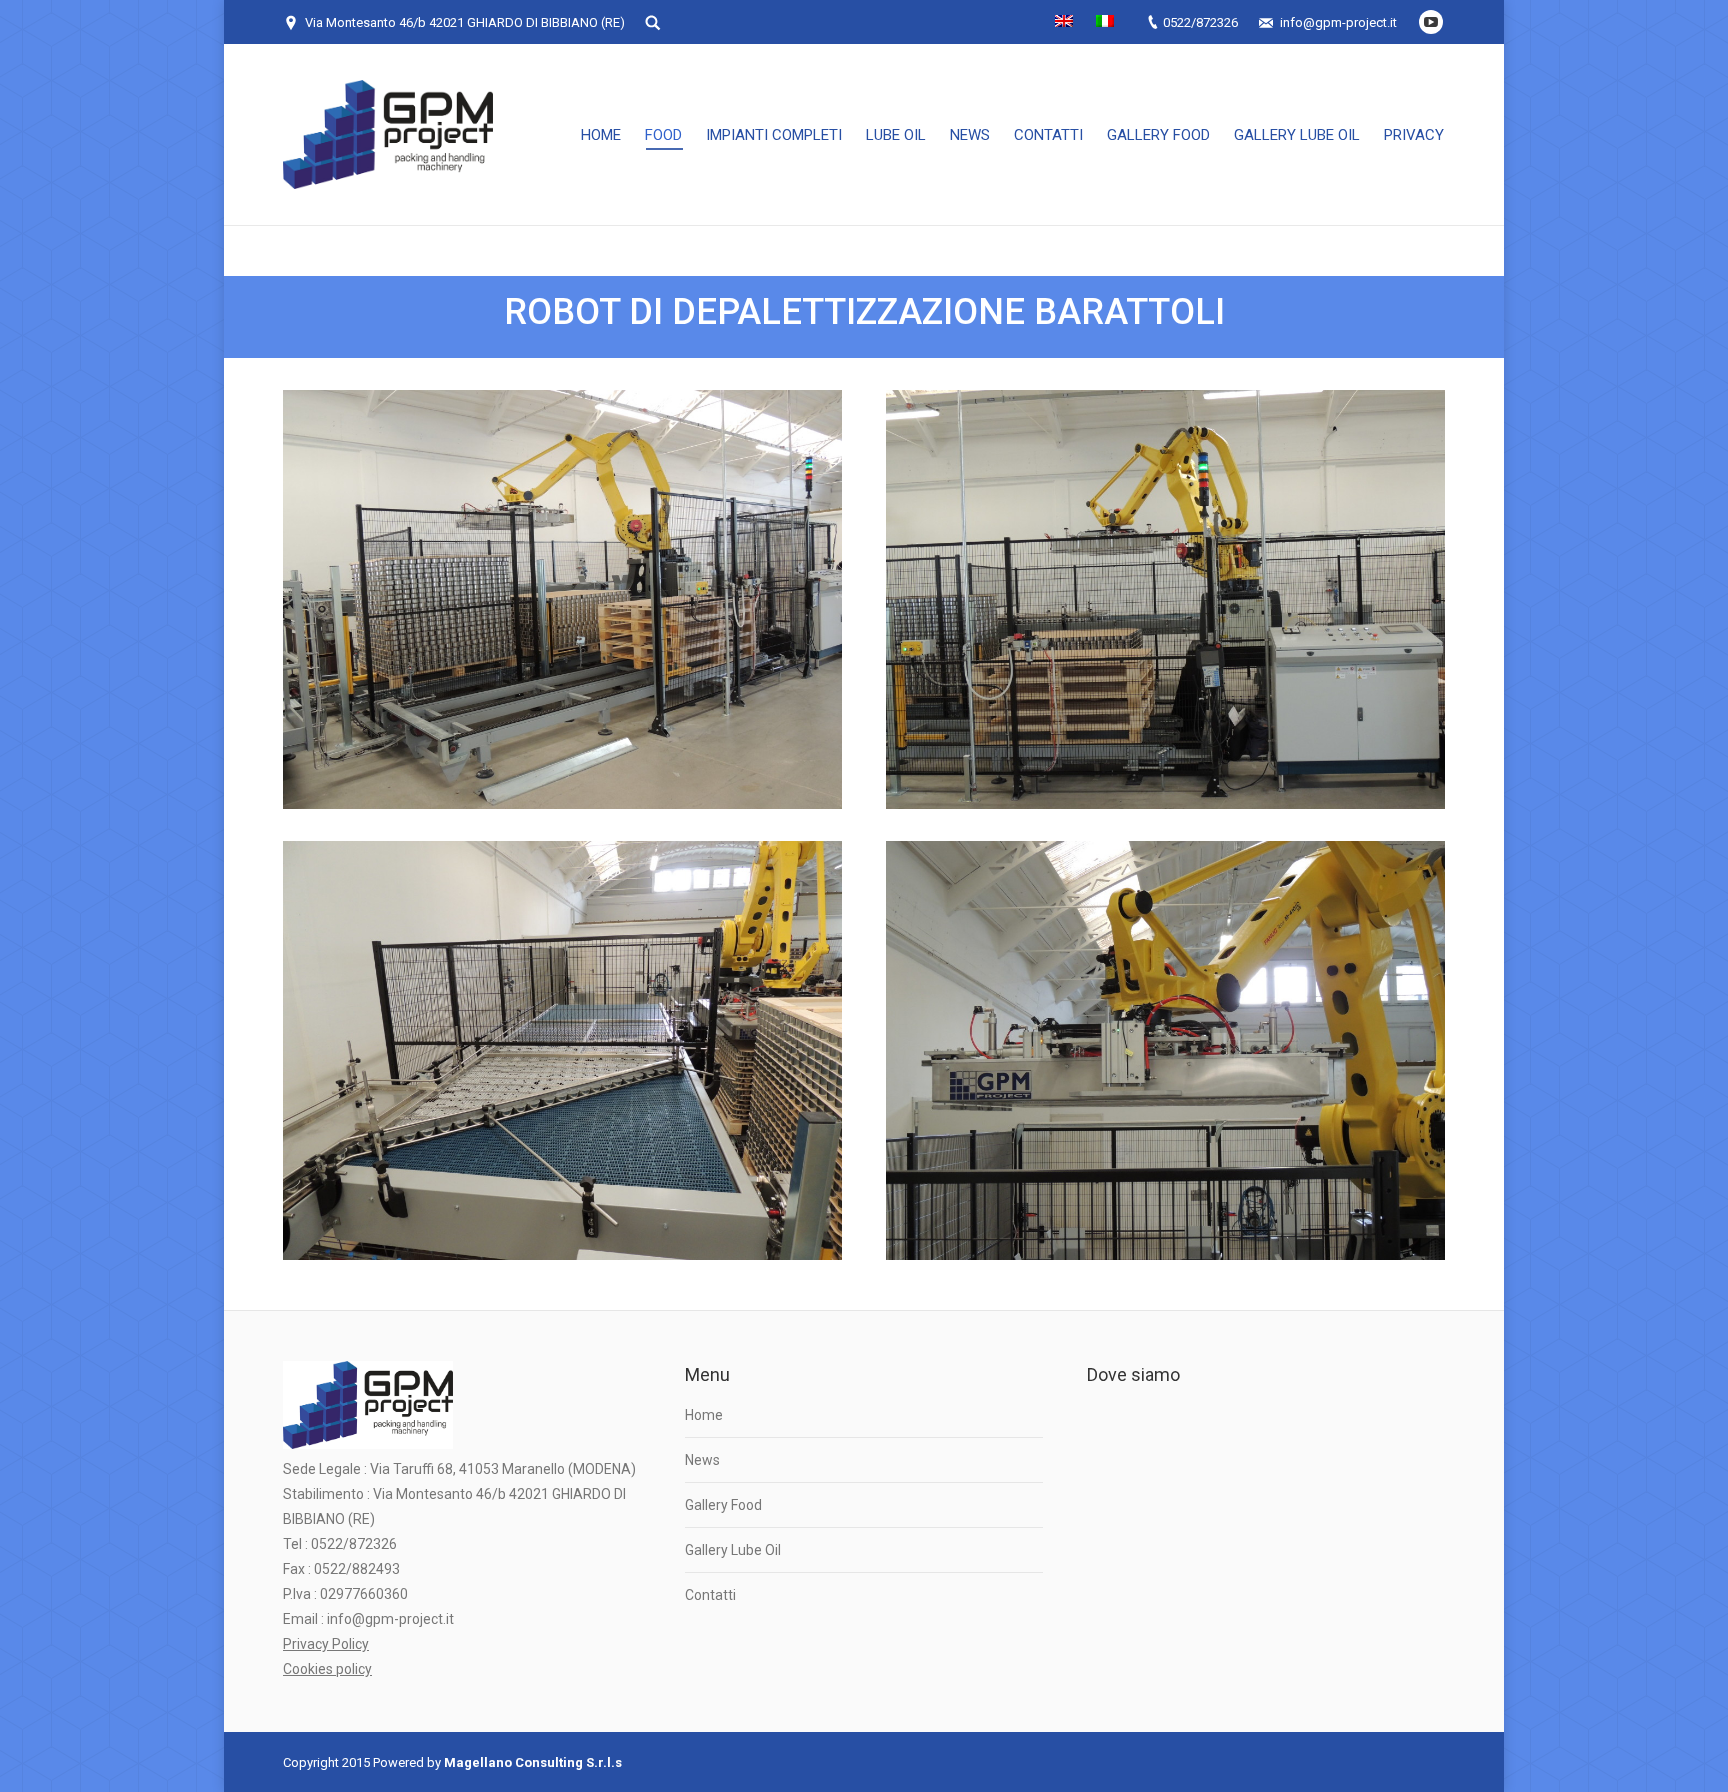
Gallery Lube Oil (733, 1550)
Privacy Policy (326, 1644)
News (702, 1460)
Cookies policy (327, 1669)
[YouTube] (1431, 22)
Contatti (710, 1595)
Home (704, 1415)
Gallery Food (723, 1505)
